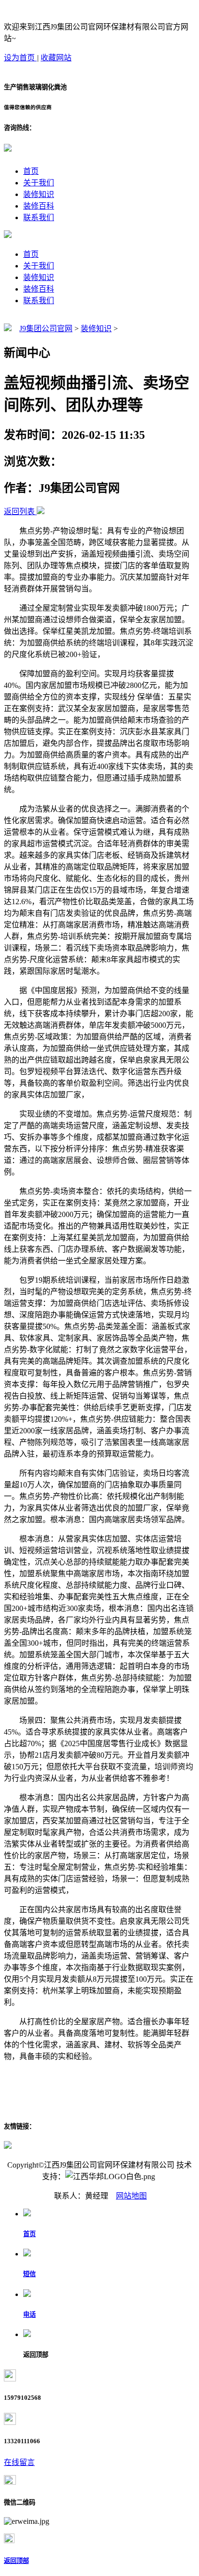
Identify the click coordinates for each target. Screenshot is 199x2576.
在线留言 (19, 2462)
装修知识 (39, 194)
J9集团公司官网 (46, 329)
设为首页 (20, 58)
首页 (31, 171)
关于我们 (39, 183)
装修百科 (39, 206)
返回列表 (19, 511)
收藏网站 (56, 58)
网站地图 (131, 2196)
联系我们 (39, 217)
